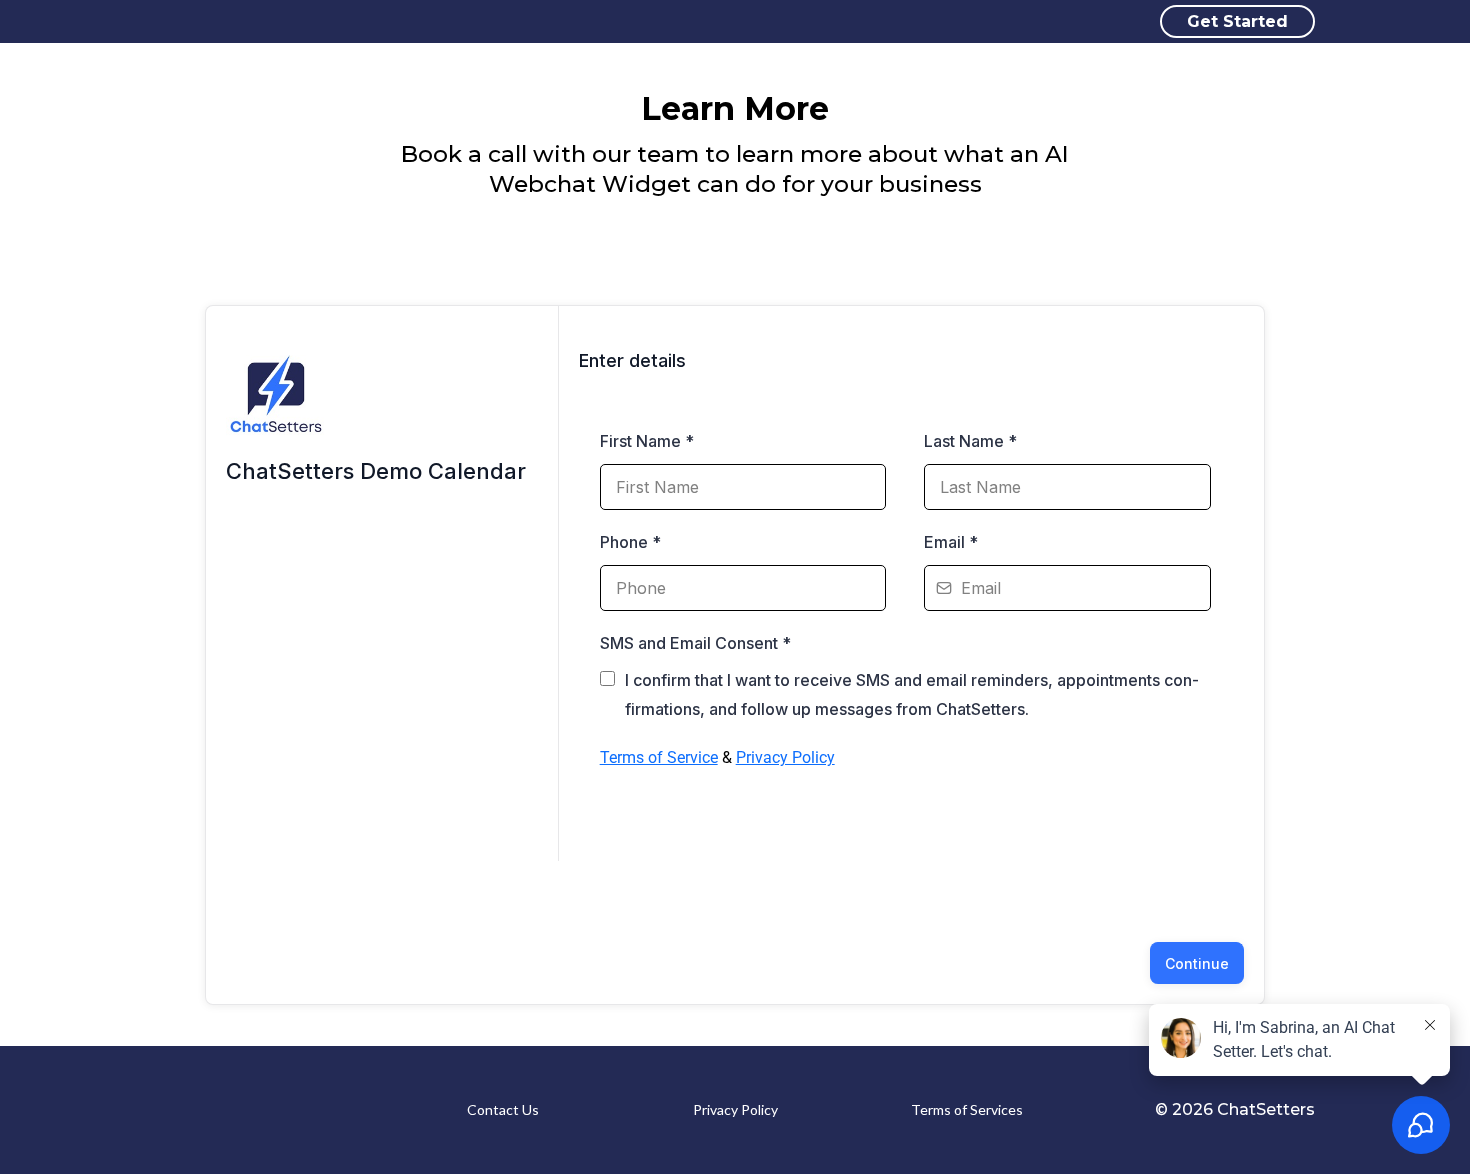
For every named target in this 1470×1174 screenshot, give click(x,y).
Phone (630, 542)
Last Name (970, 441)
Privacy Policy (785, 757)
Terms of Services (967, 1109)
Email (951, 542)
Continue (1197, 963)
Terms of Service (659, 757)
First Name (647, 441)
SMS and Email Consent (695, 643)
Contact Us (503, 1109)
